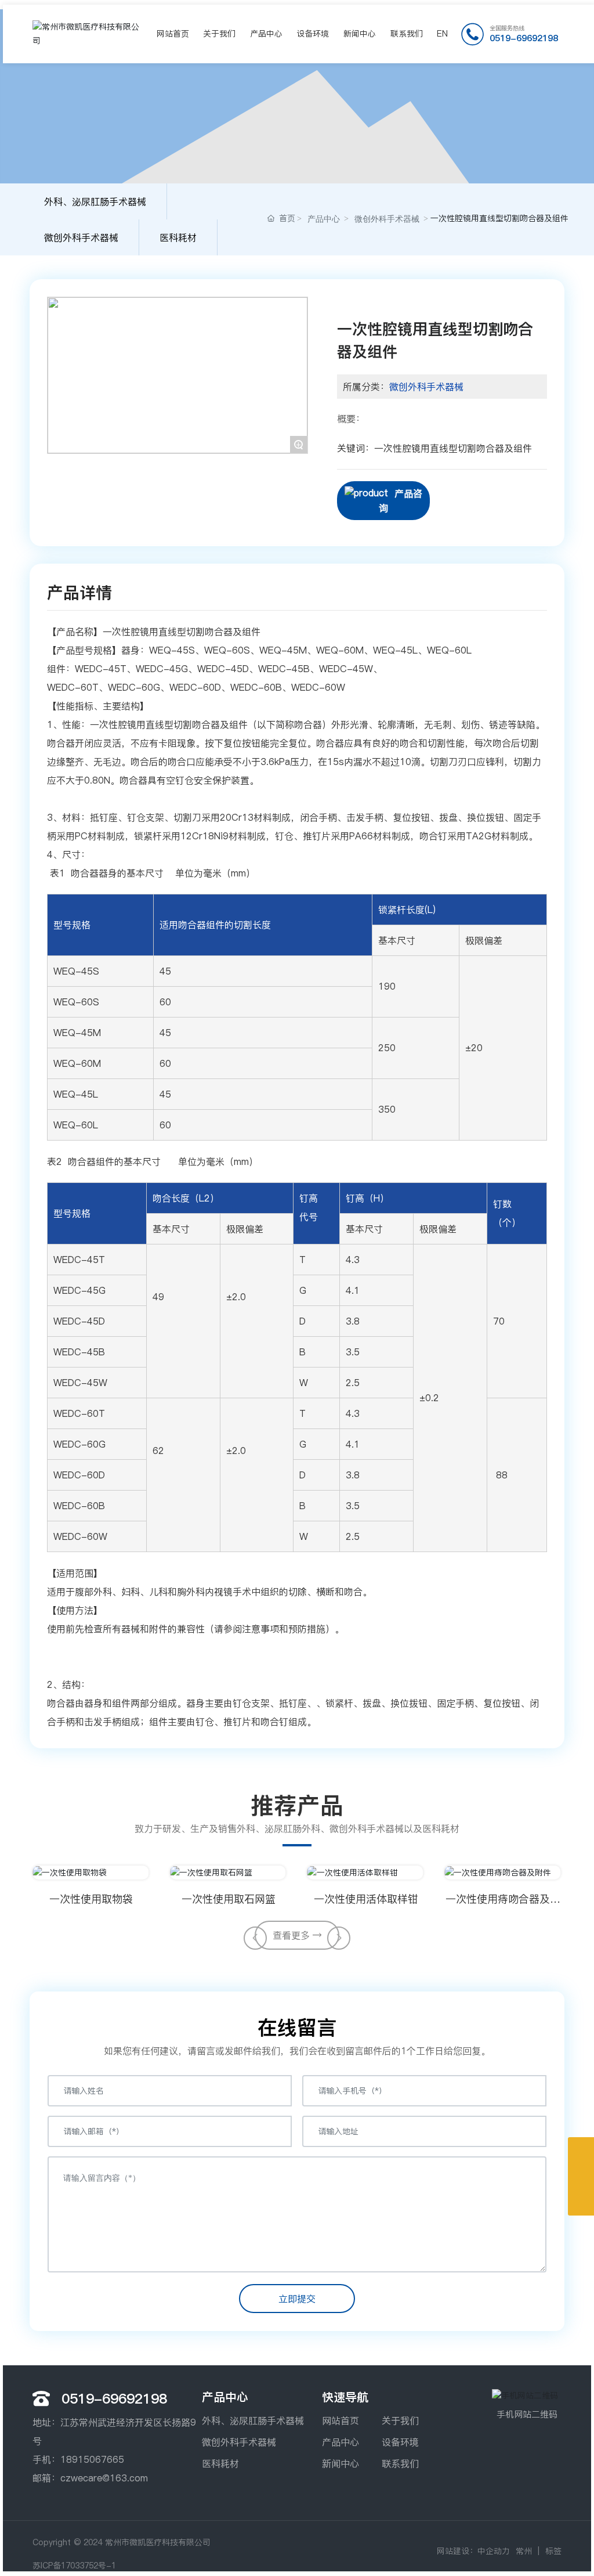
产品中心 (324, 219)
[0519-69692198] (581, 2150)
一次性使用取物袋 (91, 1899)
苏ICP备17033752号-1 (74, 2566)
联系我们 (400, 2463)
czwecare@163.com (104, 2478)
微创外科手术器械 (81, 237)
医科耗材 (178, 237)
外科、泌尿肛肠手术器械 (95, 201)
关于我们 (400, 2420)
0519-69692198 (524, 38)
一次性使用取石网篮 (229, 1899)
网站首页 (341, 2420)
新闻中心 (341, 2463)
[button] (255, 1938)
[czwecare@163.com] (581, 2176)
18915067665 (92, 2459)
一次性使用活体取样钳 (366, 1899)
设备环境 (400, 2442)
